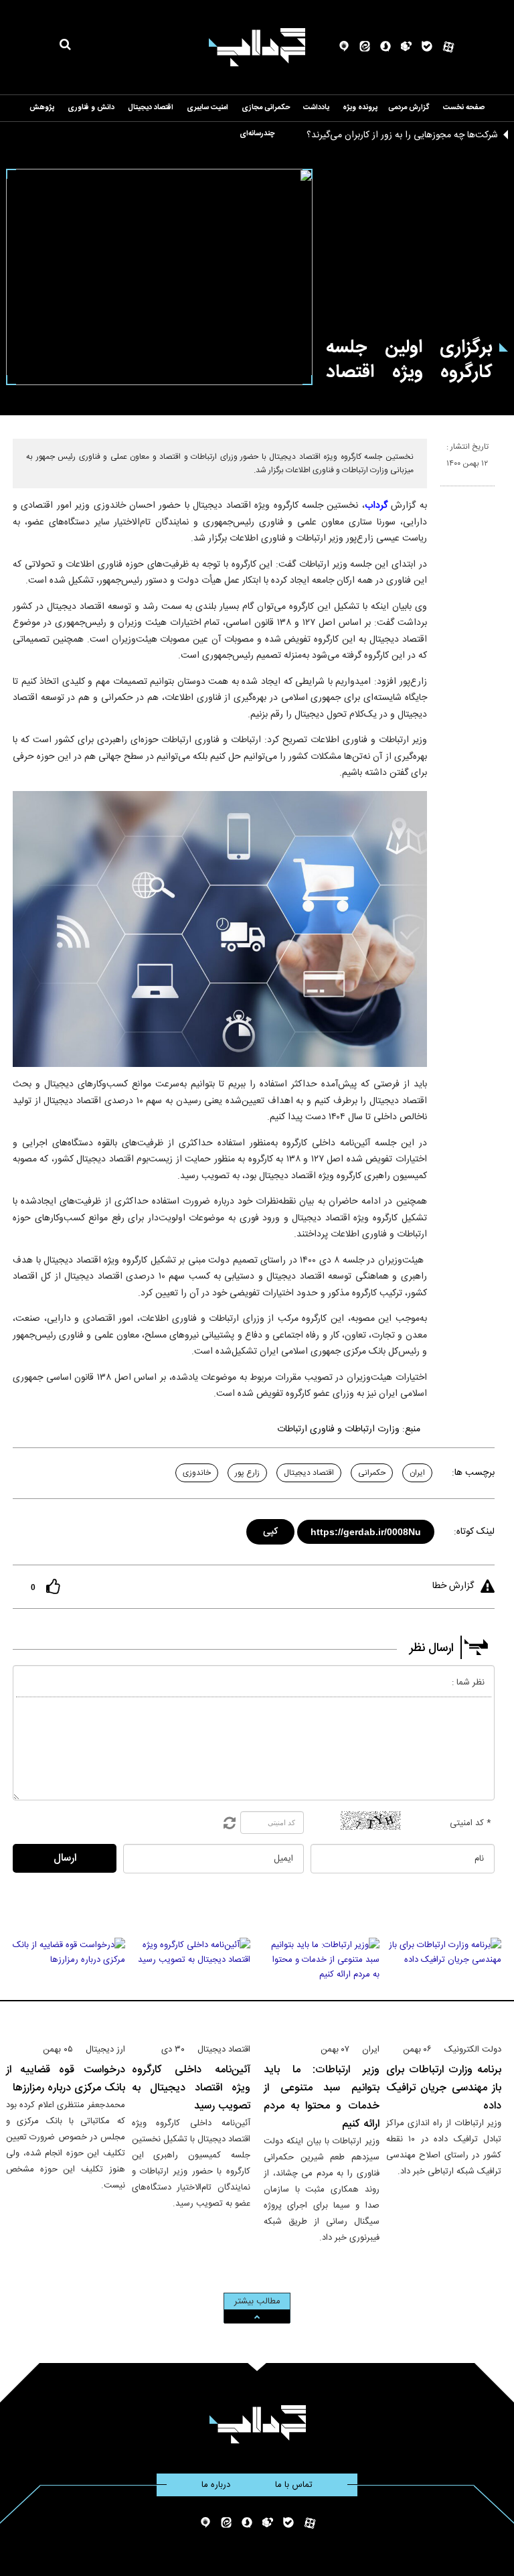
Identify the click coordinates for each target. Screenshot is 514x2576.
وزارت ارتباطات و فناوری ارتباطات (338, 1429)
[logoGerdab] (257, 2424)
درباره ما (216, 2485)
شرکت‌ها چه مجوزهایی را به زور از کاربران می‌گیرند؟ (402, 135)
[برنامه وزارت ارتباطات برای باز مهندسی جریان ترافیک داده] (444, 1985)
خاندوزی (197, 1473)
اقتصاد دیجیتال (309, 1473)
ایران (417, 1473)
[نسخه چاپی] (446, 492)
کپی (271, 1529)
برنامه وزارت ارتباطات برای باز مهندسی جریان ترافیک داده (444, 2088)
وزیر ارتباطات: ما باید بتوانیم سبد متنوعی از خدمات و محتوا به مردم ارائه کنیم (322, 2097)
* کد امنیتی (470, 1823)
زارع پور (247, 1473)
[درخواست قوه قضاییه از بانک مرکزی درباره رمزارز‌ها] (66, 1985)
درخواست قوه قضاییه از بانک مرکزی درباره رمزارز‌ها (66, 2079)
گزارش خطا (453, 1586)
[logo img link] (257, 47)
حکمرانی (372, 1473)
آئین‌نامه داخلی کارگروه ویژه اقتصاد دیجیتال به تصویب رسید (191, 2088)
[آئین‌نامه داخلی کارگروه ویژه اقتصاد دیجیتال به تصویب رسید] (191, 1985)
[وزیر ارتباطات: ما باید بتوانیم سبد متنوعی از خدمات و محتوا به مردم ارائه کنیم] (322, 1985)
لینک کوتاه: (474, 1532)
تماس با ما (294, 2485)
